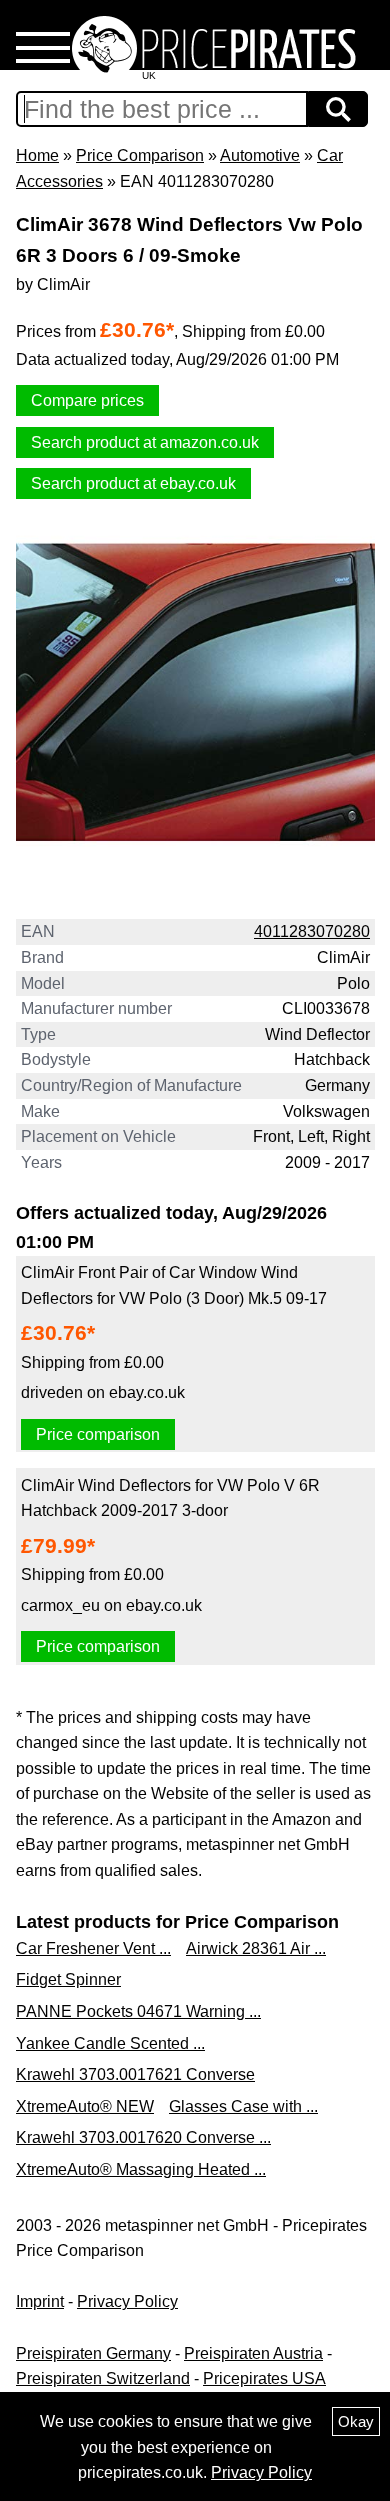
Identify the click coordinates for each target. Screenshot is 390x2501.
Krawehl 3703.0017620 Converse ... (143, 2137)
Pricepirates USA (264, 2378)
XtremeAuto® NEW (85, 2106)
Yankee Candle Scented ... (110, 2043)
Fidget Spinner (68, 1979)
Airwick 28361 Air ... (256, 1948)
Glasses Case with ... (243, 2106)
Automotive (260, 155)
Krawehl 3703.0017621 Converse (135, 2074)
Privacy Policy (127, 2301)
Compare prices (87, 400)
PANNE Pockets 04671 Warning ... (138, 2011)
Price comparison (98, 1434)
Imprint (40, 2301)
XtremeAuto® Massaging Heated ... (141, 2169)
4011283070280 (312, 931)
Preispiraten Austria (253, 2353)
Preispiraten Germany (93, 2353)
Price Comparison (140, 155)
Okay (356, 2421)
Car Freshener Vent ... (93, 1948)
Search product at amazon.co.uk (145, 442)
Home (37, 155)
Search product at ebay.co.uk (133, 483)
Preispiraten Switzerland (103, 2378)
